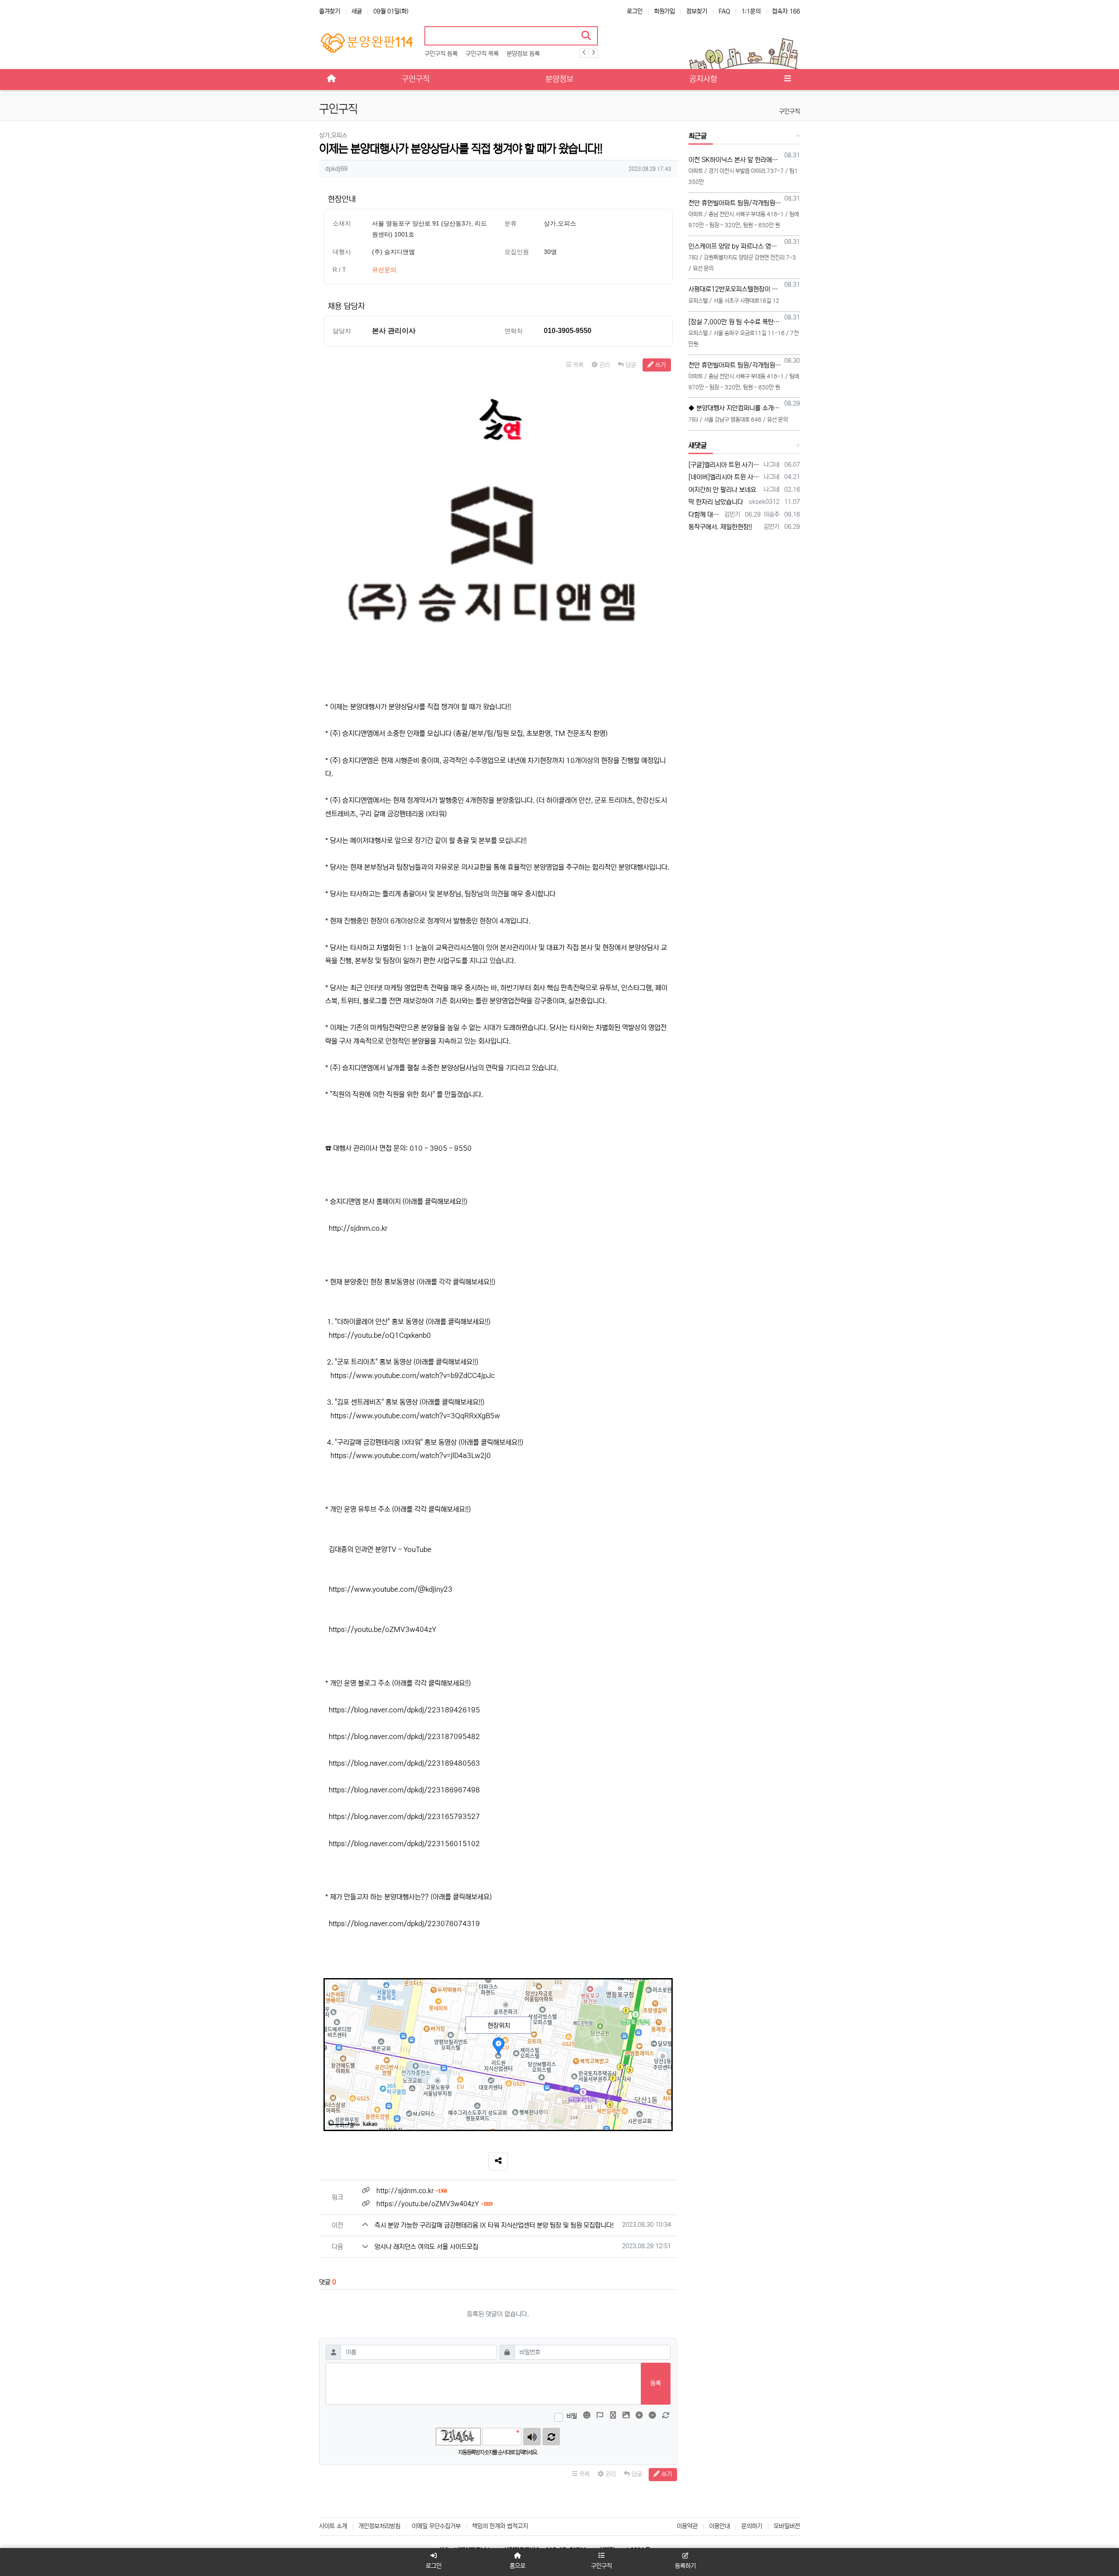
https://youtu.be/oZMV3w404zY (382, 1629)
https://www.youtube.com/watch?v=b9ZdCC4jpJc (413, 1375)
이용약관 (687, 2526)
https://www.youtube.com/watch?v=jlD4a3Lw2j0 (411, 1455)
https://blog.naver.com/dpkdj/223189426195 (404, 1710)
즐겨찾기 (330, 11)
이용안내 (719, 2526)
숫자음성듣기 (532, 2437)
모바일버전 (787, 2526)
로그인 (635, 11)
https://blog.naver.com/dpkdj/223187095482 (404, 1736)
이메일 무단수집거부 (436, 2526)
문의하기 (752, 2526)
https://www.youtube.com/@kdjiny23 (391, 1589)
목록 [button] (577, 365)
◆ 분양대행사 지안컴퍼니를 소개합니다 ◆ (735, 408)
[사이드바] (788, 80)
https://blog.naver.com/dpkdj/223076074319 (404, 1923)
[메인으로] (331, 80)
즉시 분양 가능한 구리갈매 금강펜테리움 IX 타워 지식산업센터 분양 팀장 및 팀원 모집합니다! (494, 2225)
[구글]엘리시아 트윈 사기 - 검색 (725, 465)
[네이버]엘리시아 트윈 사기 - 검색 (725, 477)
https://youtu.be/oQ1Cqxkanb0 (380, 1335)
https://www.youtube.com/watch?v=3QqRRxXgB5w (415, 1416)
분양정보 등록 (523, 54)
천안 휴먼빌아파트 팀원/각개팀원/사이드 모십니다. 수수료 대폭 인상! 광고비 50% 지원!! (735, 203)
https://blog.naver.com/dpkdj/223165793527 (404, 1816)
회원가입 (664, 11)
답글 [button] (630, 365)
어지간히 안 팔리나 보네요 (722, 490)
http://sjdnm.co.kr (358, 1228)
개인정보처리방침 (379, 2526)
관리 (604, 365)
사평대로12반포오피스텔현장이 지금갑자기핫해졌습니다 (735, 289)
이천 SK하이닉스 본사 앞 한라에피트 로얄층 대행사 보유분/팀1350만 (735, 160)
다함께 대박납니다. (705, 515)
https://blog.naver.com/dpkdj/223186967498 (404, 1790)
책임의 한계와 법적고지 (500, 2526)
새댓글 (698, 445)
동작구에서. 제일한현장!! (720, 527)
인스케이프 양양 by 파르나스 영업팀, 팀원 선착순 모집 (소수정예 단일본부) (735, 246)
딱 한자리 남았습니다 (716, 502)
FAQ (724, 11)
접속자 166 (786, 11)
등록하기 (685, 2566)
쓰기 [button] (660, 365)
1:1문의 (751, 11)
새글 (357, 11)
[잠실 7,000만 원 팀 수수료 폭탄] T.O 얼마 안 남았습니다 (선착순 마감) (735, 322)
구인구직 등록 (441, 54)
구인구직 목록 (482, 54)
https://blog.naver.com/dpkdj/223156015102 (404, 1843)
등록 (656, 2383)
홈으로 (518, 2566)
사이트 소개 (333, 2526)
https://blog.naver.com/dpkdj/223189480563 (404, 1763)
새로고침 (551, 2437)
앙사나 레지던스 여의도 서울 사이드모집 (426, 2247)
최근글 (698, 136)
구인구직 (789, 111)
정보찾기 (697, 11)
